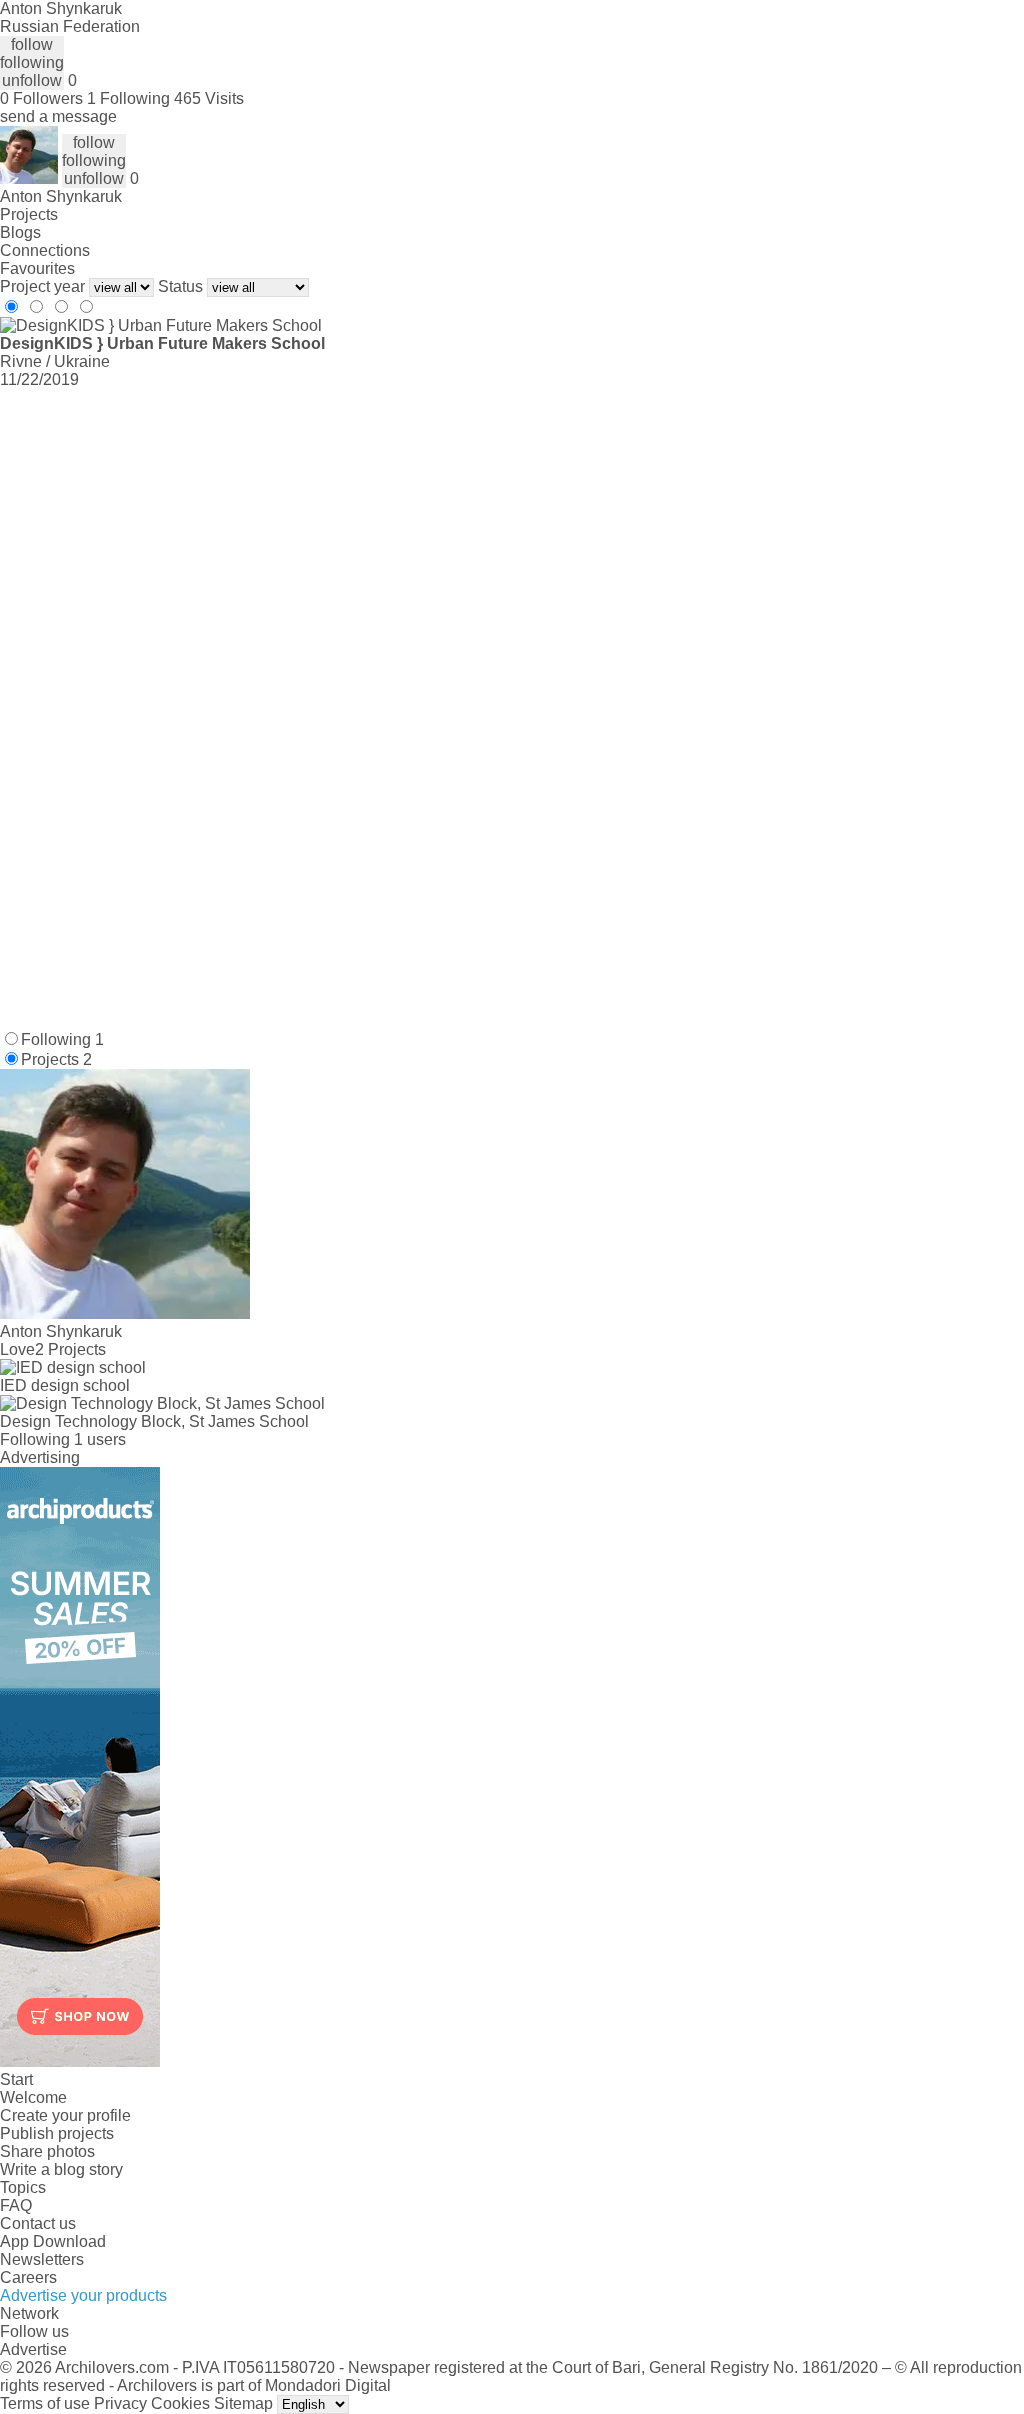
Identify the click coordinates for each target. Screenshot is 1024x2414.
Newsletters (42, 2259)
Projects (29, 214)
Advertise (33, 2349)
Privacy (120, 2403)
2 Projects (70, 1349)
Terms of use (45, 2403)
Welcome (33, 2097)
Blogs (20, 232)
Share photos (47, 2151)
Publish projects (57, 2133)
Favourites (37, 268)
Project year (42, 286)
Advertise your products (83, 2295)
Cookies (180, 2403)
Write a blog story (61, 2169)
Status (180, 286)
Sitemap (243, 2403)
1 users (100, 1439)
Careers (28, 2277)
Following (62, 1039)
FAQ (16, 2205)
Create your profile (65, 2115)
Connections (45, 250)
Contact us (38, 2223)
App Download (53, 2241)
